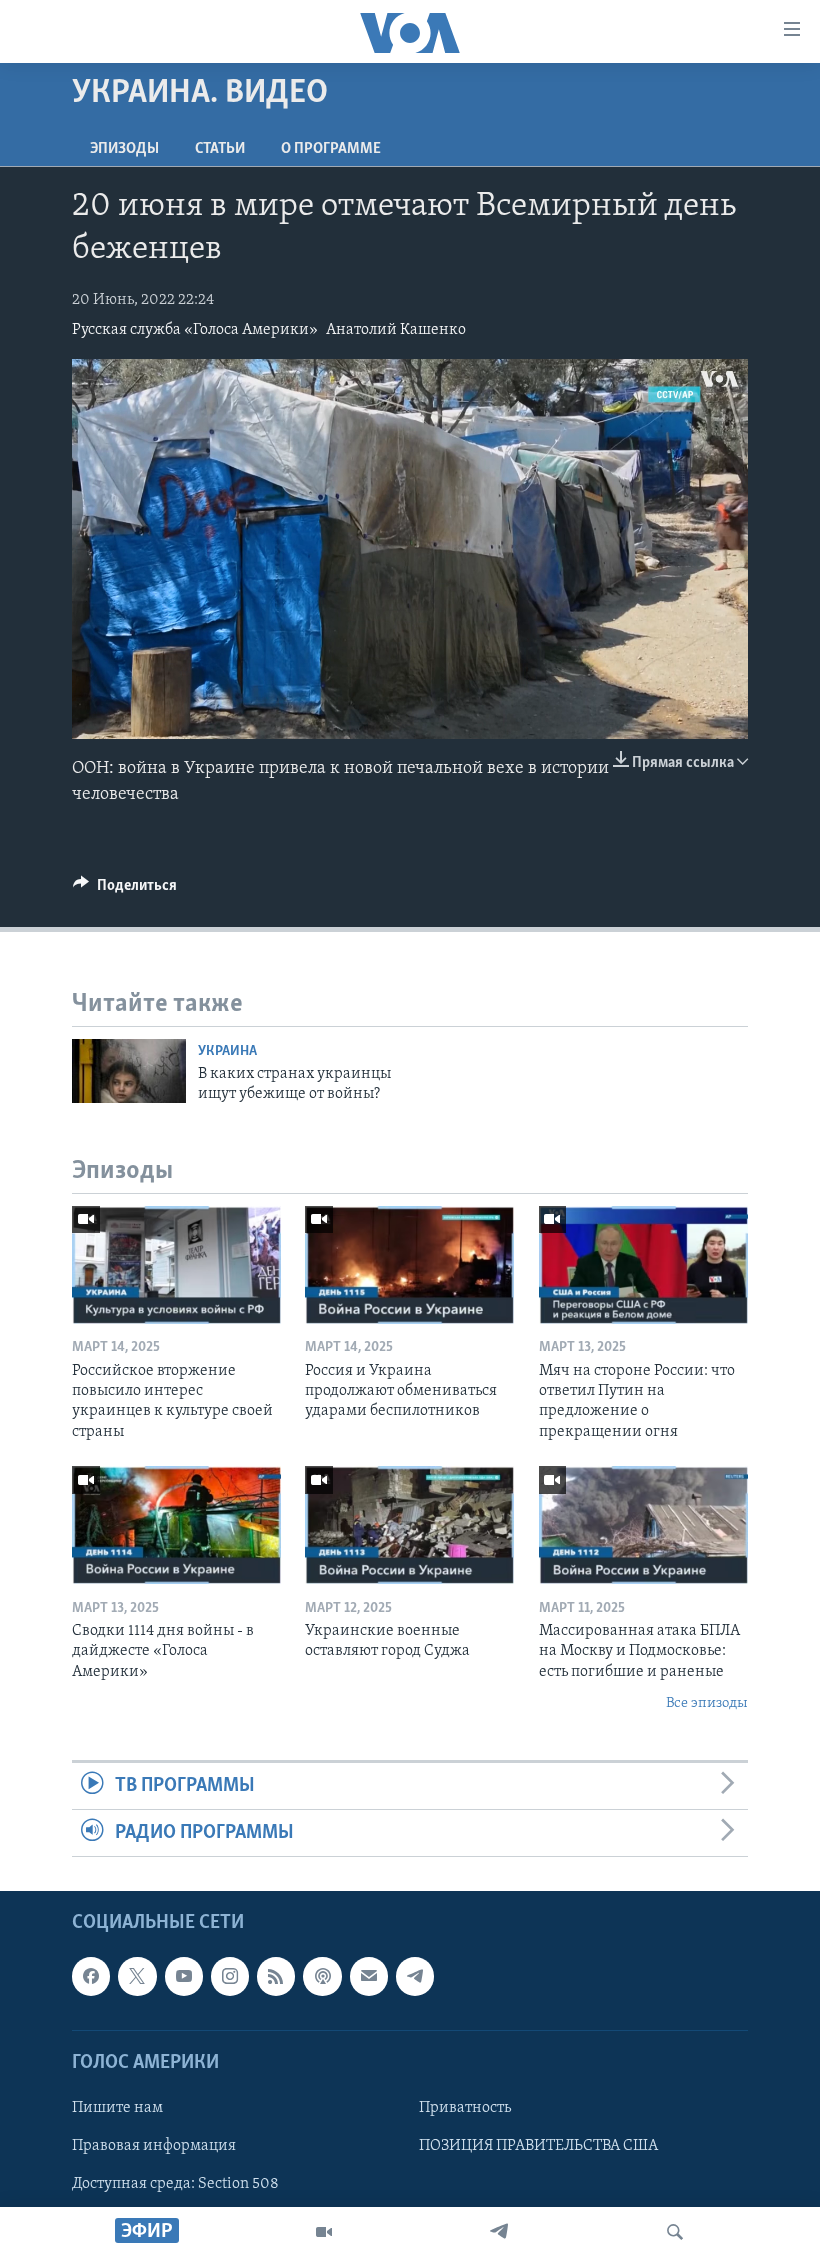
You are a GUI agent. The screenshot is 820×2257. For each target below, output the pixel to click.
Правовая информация (154, 2146)
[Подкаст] (322, 1977)
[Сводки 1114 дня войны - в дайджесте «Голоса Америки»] (176, 1525)
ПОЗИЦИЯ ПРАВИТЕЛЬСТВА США (538, 2146)
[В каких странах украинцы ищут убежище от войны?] (129, 1071)
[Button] (125, 890)
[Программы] (324, 2232)
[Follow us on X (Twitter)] (137, 1977)
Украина (227, 1051)
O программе (331, 149)
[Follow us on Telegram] (415, 1977)
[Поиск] (675, 2232)
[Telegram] (499, 2232)
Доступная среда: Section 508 (175, 2184)
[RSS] (276, 1977)
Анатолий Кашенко (396, 330)
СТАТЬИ (220, 149)
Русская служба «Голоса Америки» (195, 330)
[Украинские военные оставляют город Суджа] (409, 1525)
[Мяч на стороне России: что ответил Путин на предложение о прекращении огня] (643, 1265)
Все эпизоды (707, 1703)
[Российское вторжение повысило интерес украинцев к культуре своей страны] (176, 1265)
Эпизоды (124, 149)
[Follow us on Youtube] (184, 1977)
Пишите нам (117, 2108)
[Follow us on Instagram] (230, 1977)
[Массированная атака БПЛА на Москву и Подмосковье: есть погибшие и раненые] (643, 1525)
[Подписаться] (369, 1977)
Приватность (465, 2108)
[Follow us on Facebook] (91, 1977)
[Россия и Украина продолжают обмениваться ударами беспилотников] (409, 1265)
